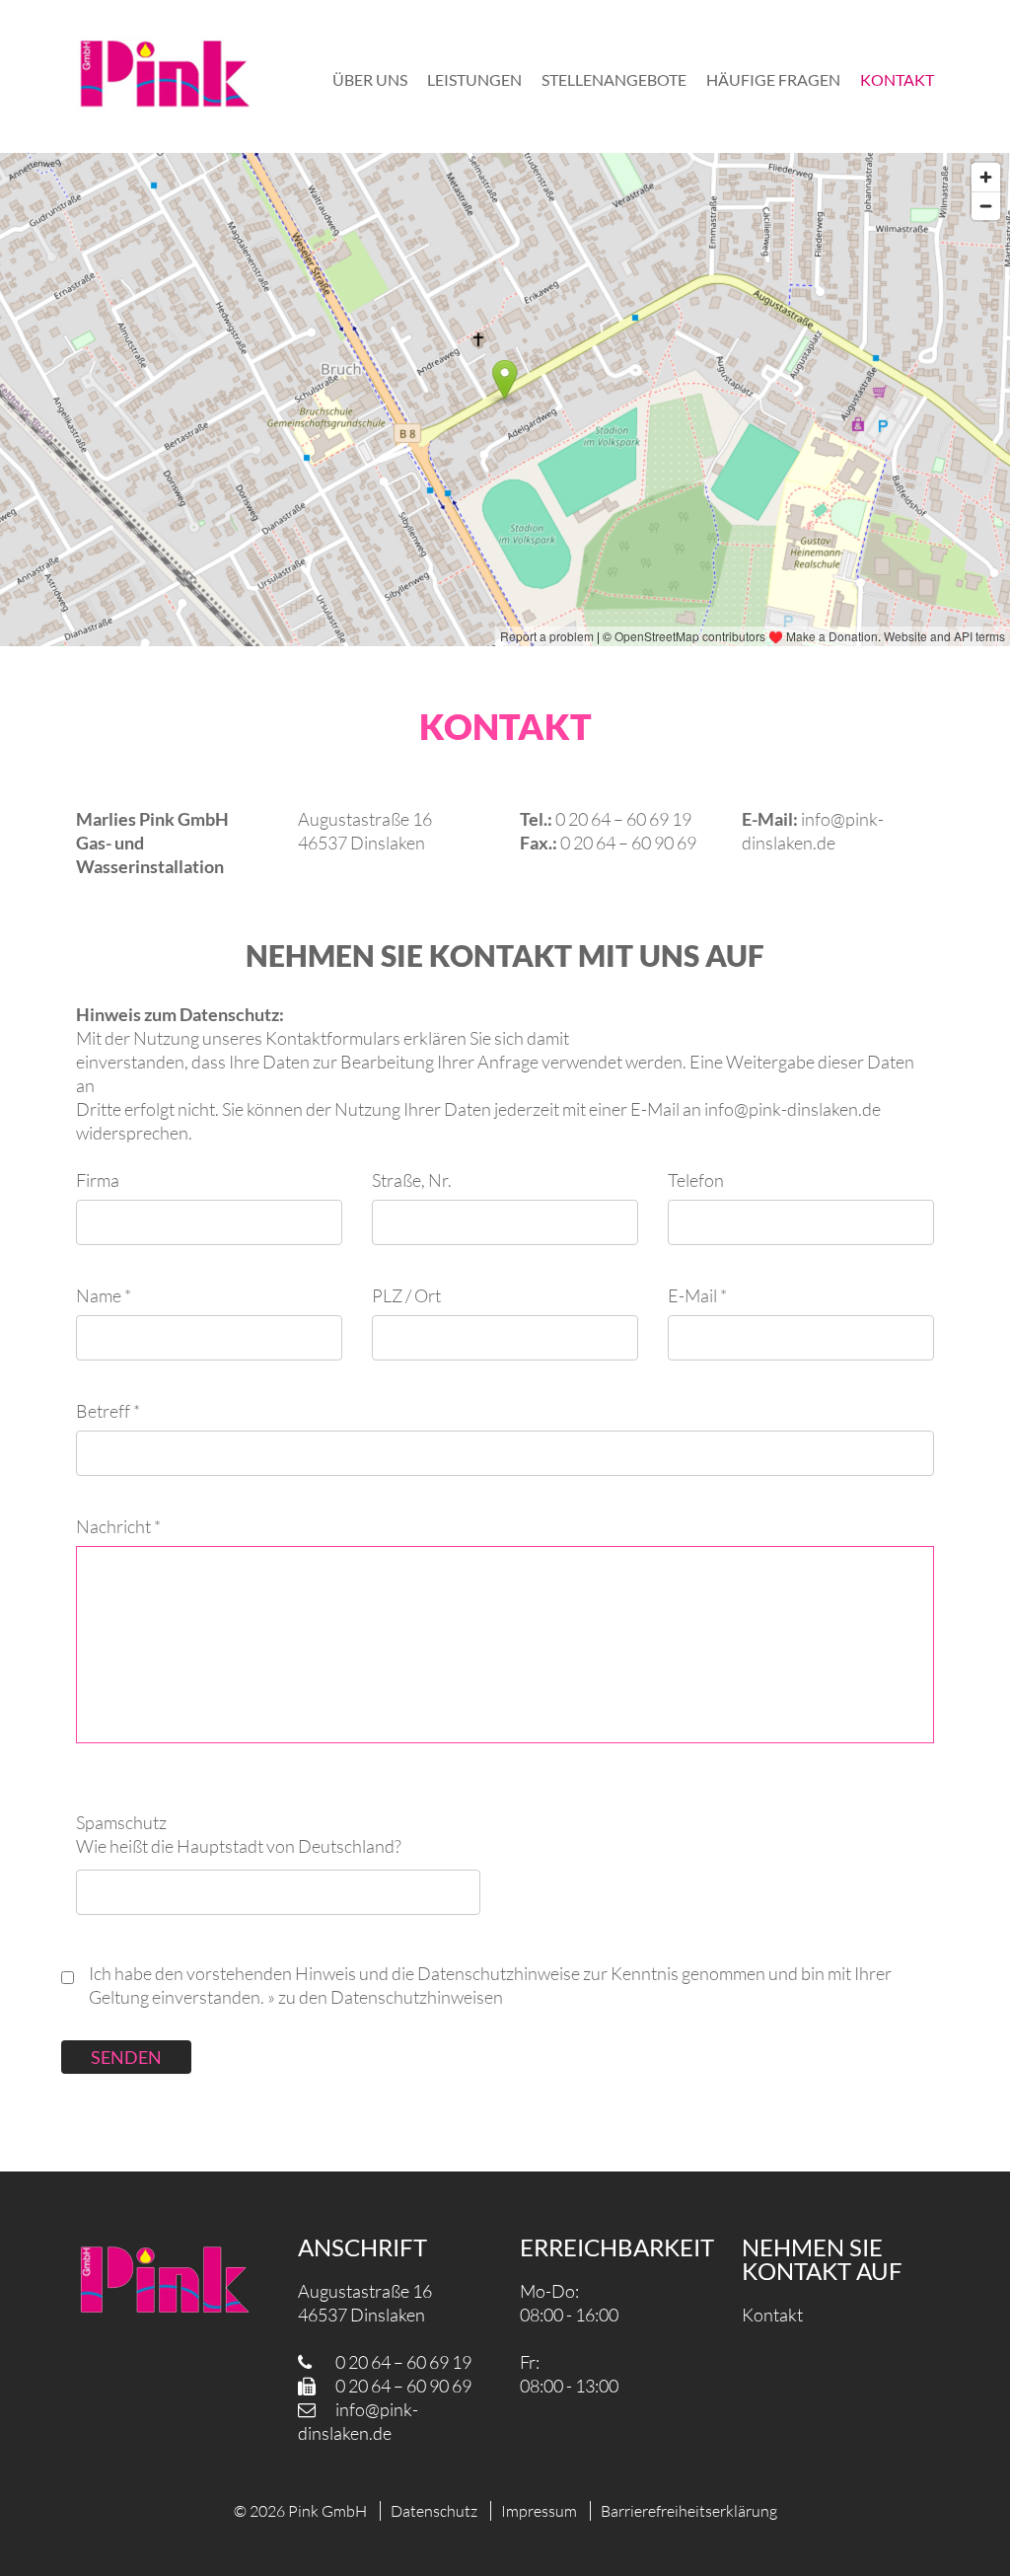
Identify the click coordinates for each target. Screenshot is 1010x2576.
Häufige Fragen (773, 79)
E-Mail (697, 1295)
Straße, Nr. (412, 1180)
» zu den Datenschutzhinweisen (385, 1997)
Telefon (696, 1180)
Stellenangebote (614, 79)
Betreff (108, 1411)
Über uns (370, 79)
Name (104, 1295)
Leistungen (474, 79)
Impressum (539, 2511)
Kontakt (897, 79)
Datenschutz (434, 2511)
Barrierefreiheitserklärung (689, 2511)
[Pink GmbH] (165, 76)
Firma (98, 1180)
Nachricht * (118, 1526)
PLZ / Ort (406, 1295)
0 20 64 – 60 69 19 (403, 2362)
